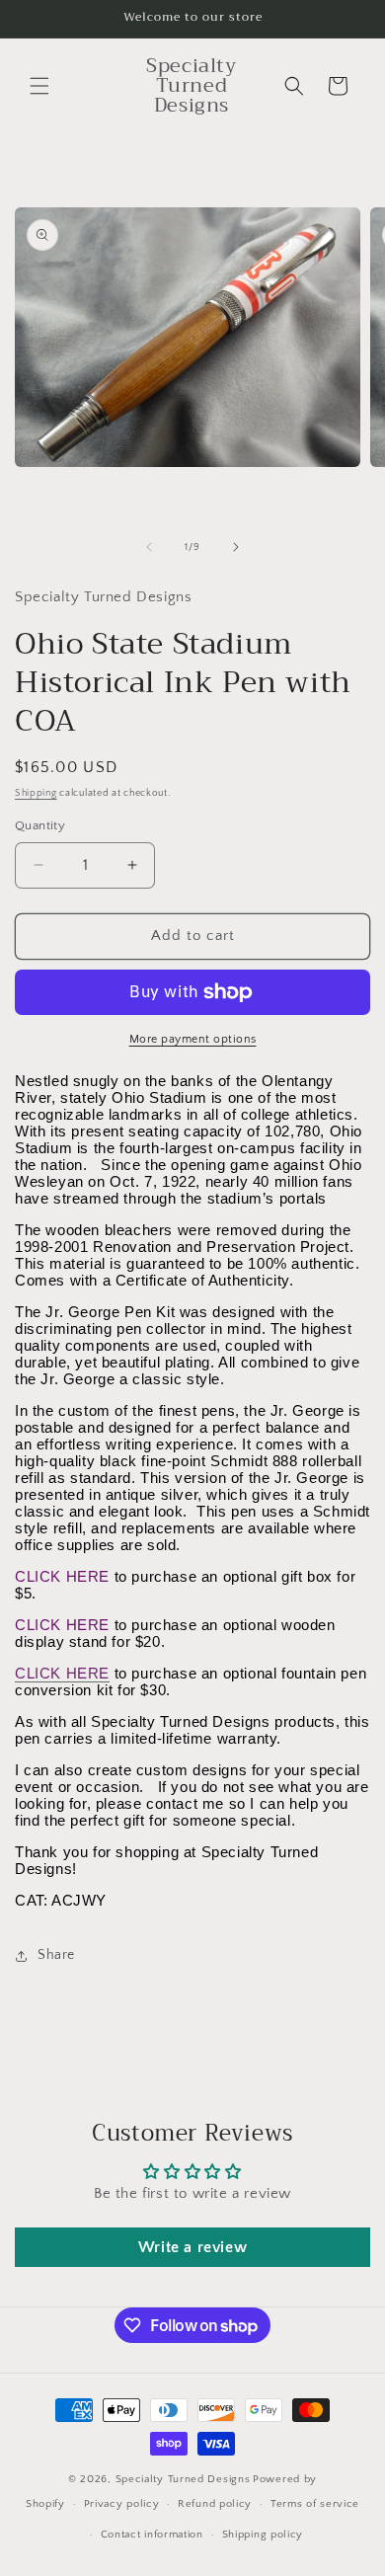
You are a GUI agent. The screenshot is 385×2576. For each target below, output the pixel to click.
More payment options (193, 1039)
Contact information (152, 2535)
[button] (39, 86)
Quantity (40, 825)
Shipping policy (263, 2535)
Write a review (192, 2247)
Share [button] (56, 1955)
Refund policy (215, 2504)
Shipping (36, 793)
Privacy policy (122, 2504)
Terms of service (315, 2504)
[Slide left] (149, 547)
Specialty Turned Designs (183, 2479)
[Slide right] (236, 547)
